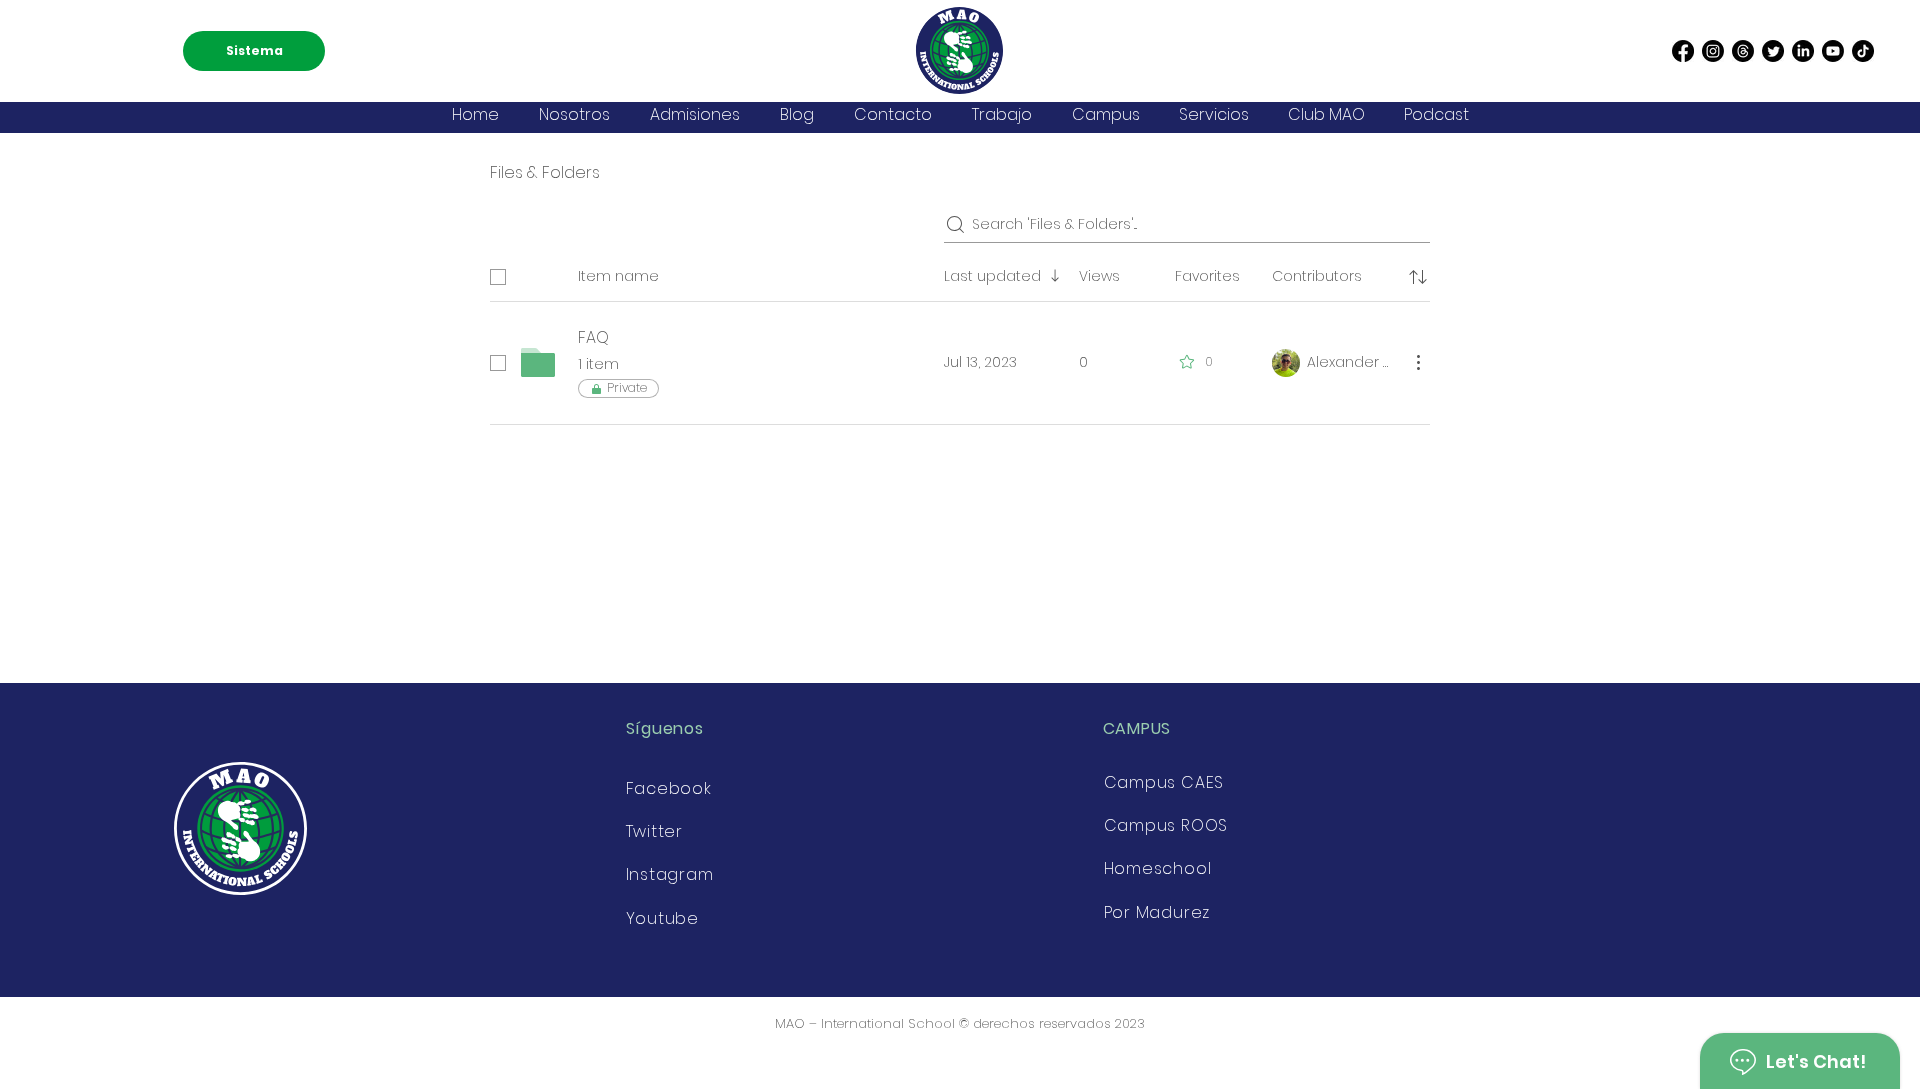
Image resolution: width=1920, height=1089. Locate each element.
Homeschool (1158, 868)
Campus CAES (1164, 782)
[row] (960, 273)
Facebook (669, 788)
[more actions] (1418, 362)
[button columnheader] (1418, 277)
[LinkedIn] (1803, 51)
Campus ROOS (1166, 825)
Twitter (655, 831)
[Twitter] (1773, 51)
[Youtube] (1833, 51)
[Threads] (1743, 51)
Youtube (663, 918)
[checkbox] (498, 277)
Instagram (670, 874)
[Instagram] (1713, 51)
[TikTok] (1863, 51)
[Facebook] (1683, 51)
